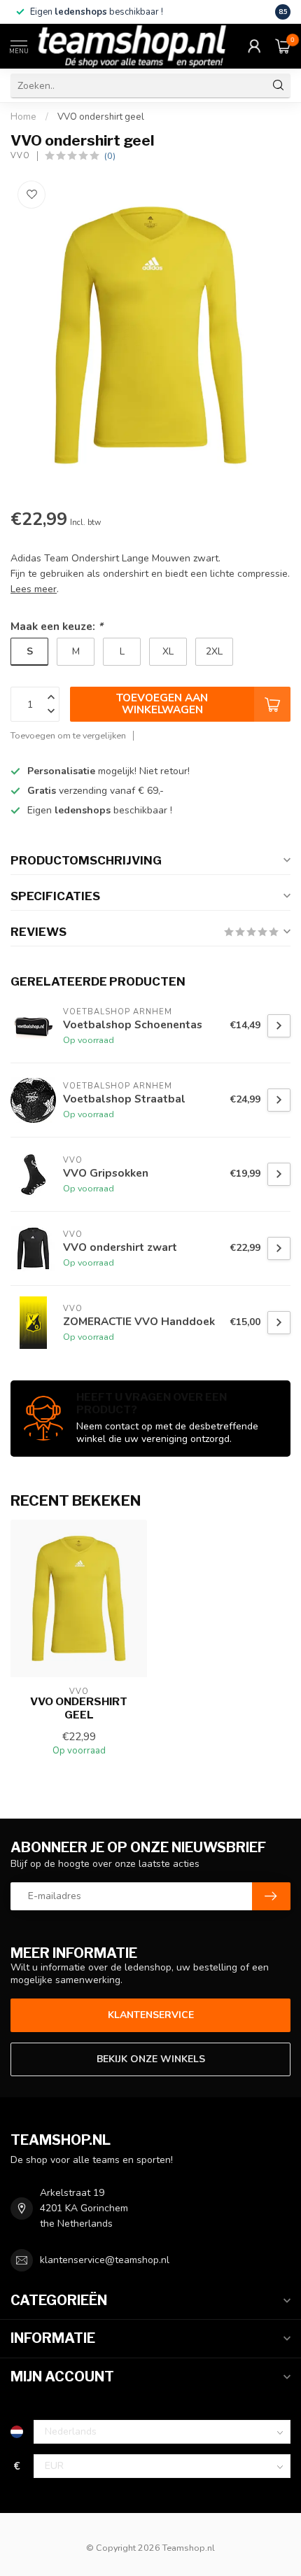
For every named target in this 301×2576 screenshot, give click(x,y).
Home (23, 117)
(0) (110, 156)
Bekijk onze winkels (151, 2059)
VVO (20, 156)
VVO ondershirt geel (101, 117)
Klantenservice (151, 2015)
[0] (283, 46)
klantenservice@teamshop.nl (105, 2260)
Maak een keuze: (57, 626)
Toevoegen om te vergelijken (68, 735)
